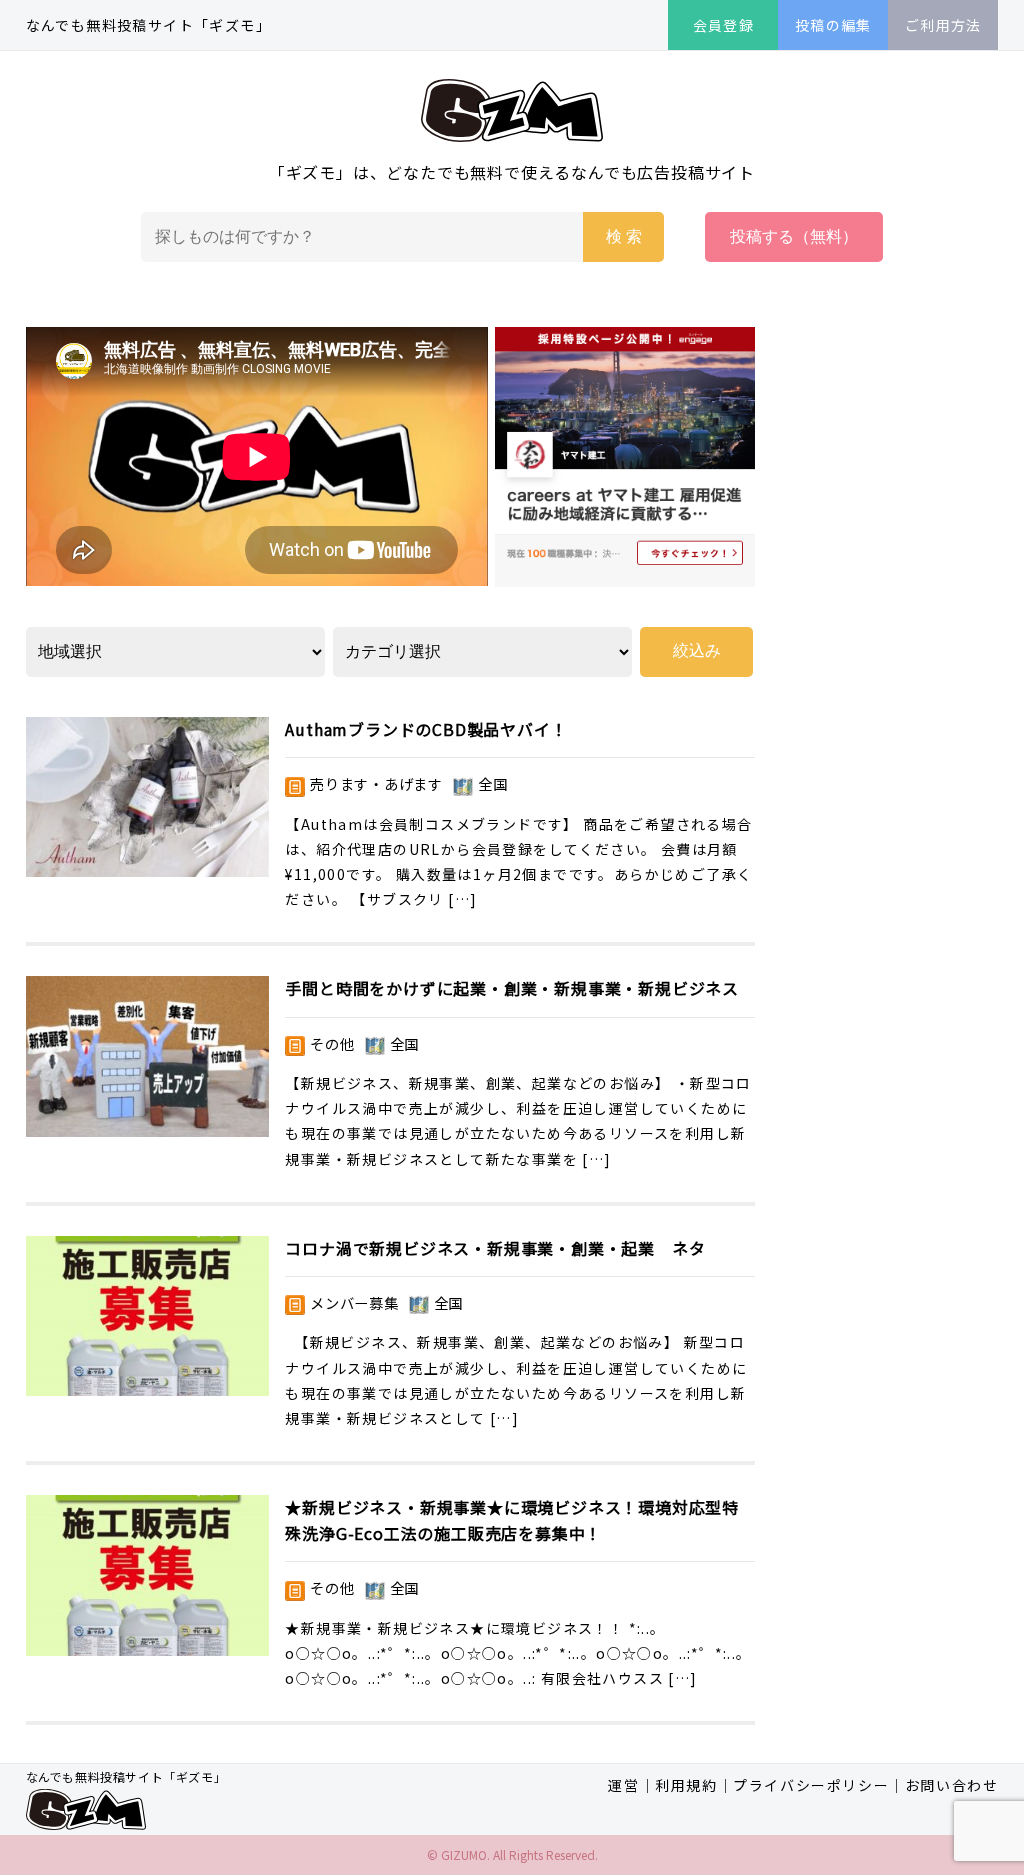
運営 (623, 1785)
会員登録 (724, 25)
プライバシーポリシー (811, 1785)
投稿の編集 (833, 25)
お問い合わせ (952, 1785)
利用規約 (686, 1785)
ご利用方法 (943, 25)
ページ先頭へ (909, 1760)
